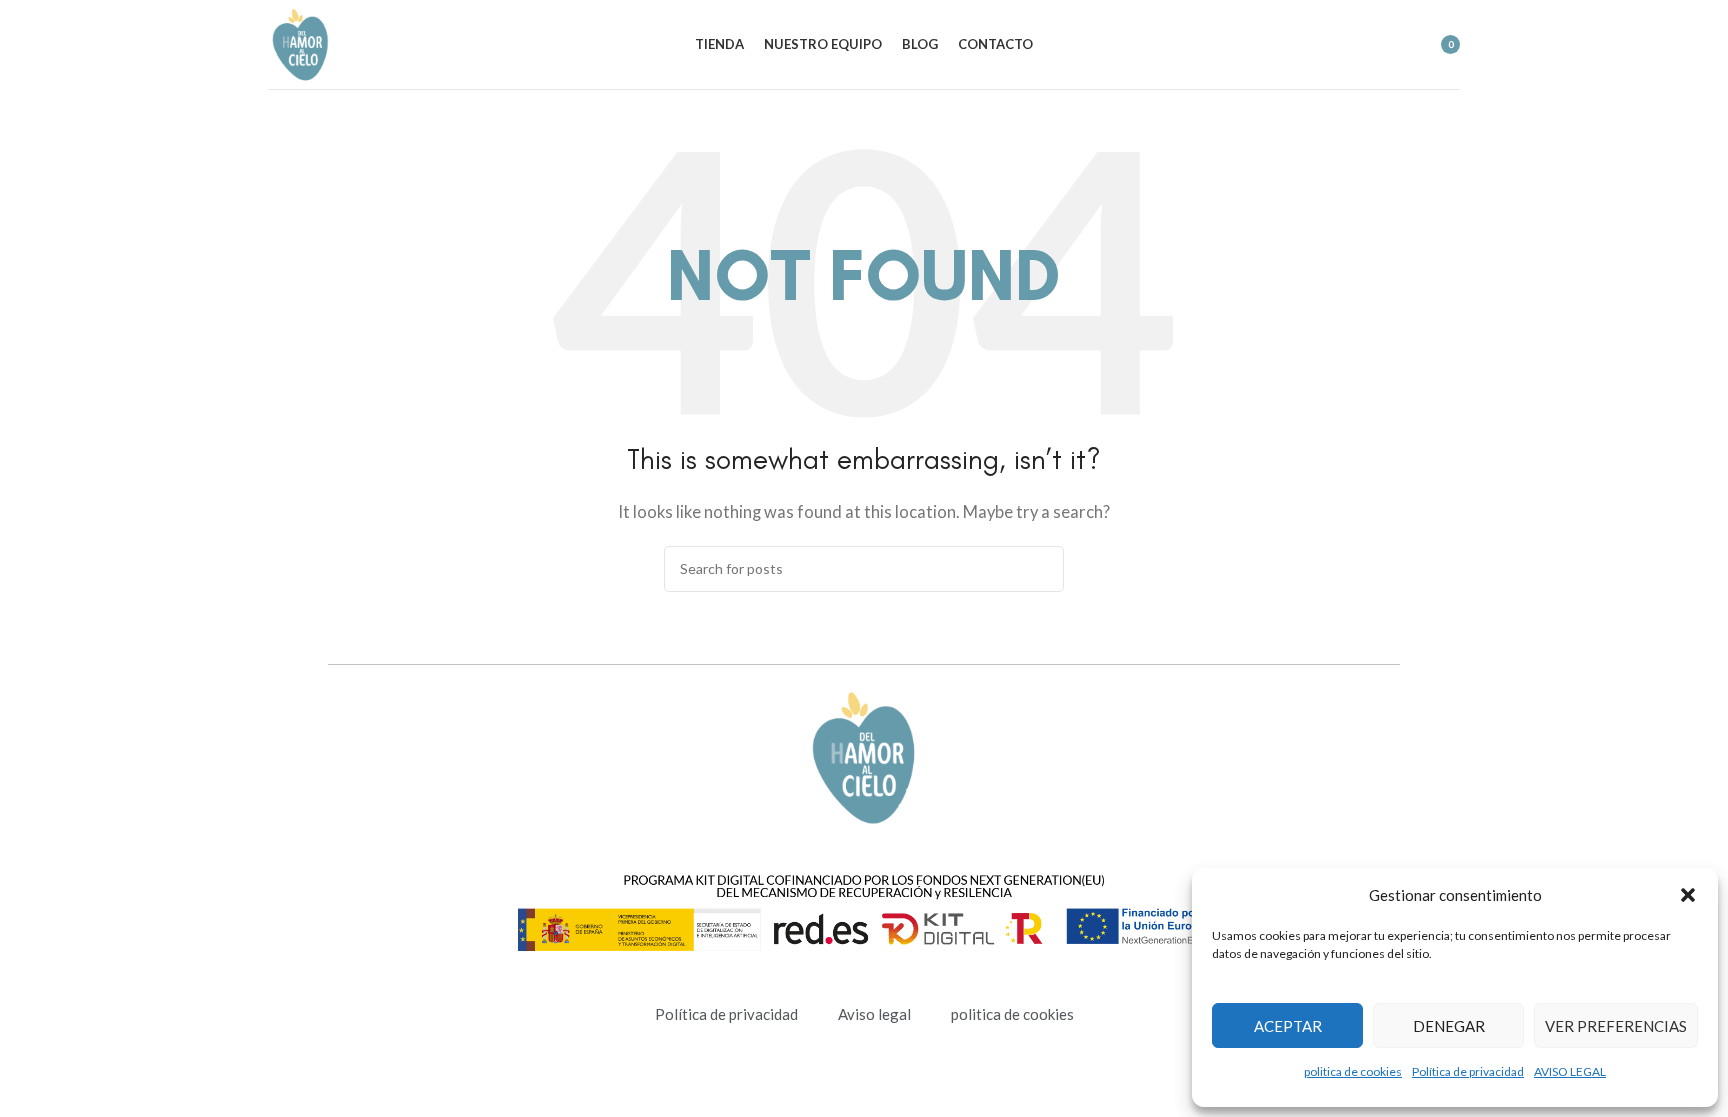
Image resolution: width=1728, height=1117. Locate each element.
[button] (1688, 895)
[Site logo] (300, 42)
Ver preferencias (1616, 1026)
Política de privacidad (1468, 1071)
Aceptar (1288, 1026)
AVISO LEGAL (1570, 1071)
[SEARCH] (1041, 569)
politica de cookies (1353, 1071)
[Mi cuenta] (1319, 45)
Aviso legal (874, 1014)
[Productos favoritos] (1391, 45)
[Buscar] (1355, 45)
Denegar (1449, 1026)
